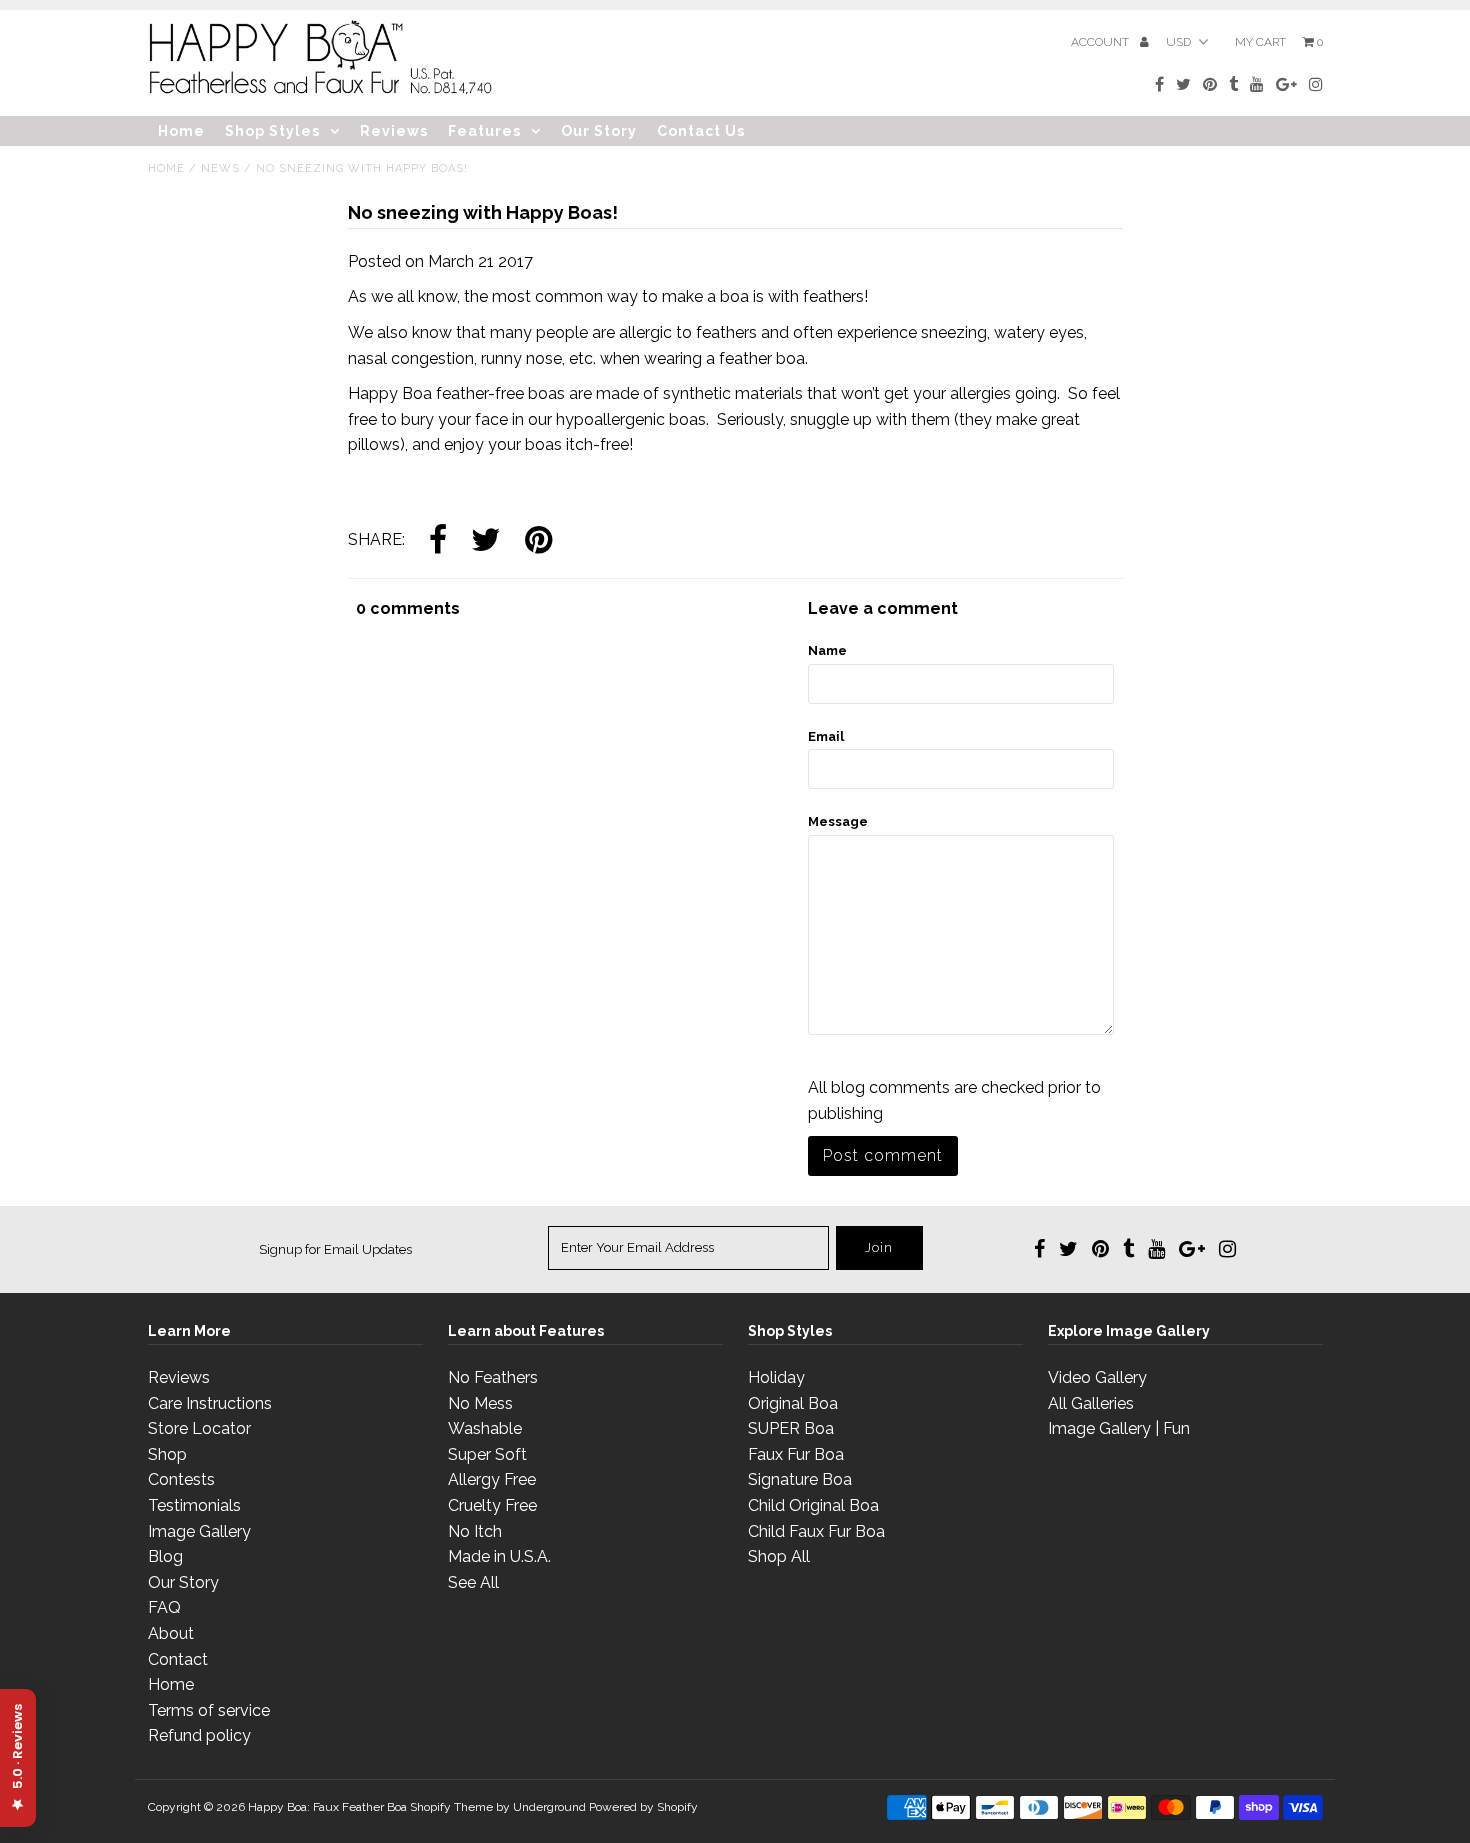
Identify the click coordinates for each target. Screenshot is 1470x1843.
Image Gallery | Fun (1119, 1428)
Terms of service (209, 1710)
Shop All (779, 1556)
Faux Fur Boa (796, 1454)
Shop (167, 1454)
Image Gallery (199, 1531)
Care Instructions (210, 1403)
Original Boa (793, 1403)
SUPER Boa (791, 1428)
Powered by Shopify (643, 1807)
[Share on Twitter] (486, 541)
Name (827, 650)
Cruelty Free (492, 1505)
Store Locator (199, 1428)
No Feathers (493, 1377)
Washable (485, 1428)
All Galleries (1091, 1403)
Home (181, 131)
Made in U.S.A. (499, 1556)
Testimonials (194, 1505)
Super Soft (487, 1454)
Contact (178, 1659)
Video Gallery (1097, 1377)
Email (826, 736)
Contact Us (701, 131)
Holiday (776, 1377)
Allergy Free (492, 1479)
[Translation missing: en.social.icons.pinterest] (538, 541)
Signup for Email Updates (335, 1249)
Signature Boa (800, 1479)
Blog (165, 1556)
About (171, 1633)
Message (838, 821)
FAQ (164, 1607)
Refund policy (199, 1735)
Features (484, 131)
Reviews (394, 131)
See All (473, 1582)
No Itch (475, 1531)
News (220, 168)
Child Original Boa (813, 1505)
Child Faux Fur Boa (816, 1531)
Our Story (599, 131)
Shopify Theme (451, 1807)
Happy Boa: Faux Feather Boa (327, 1807)
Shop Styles (272, 131)
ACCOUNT (1101, 42)
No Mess (480, 1403)
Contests (181, 1479)
